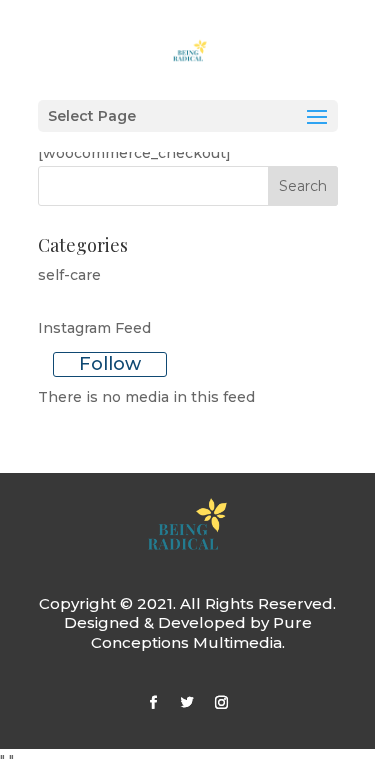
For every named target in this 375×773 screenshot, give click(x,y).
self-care (69, 275)
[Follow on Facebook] (154, 703)
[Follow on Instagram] (222, 703)
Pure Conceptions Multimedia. (201, 632)
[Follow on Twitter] (188, 703)
